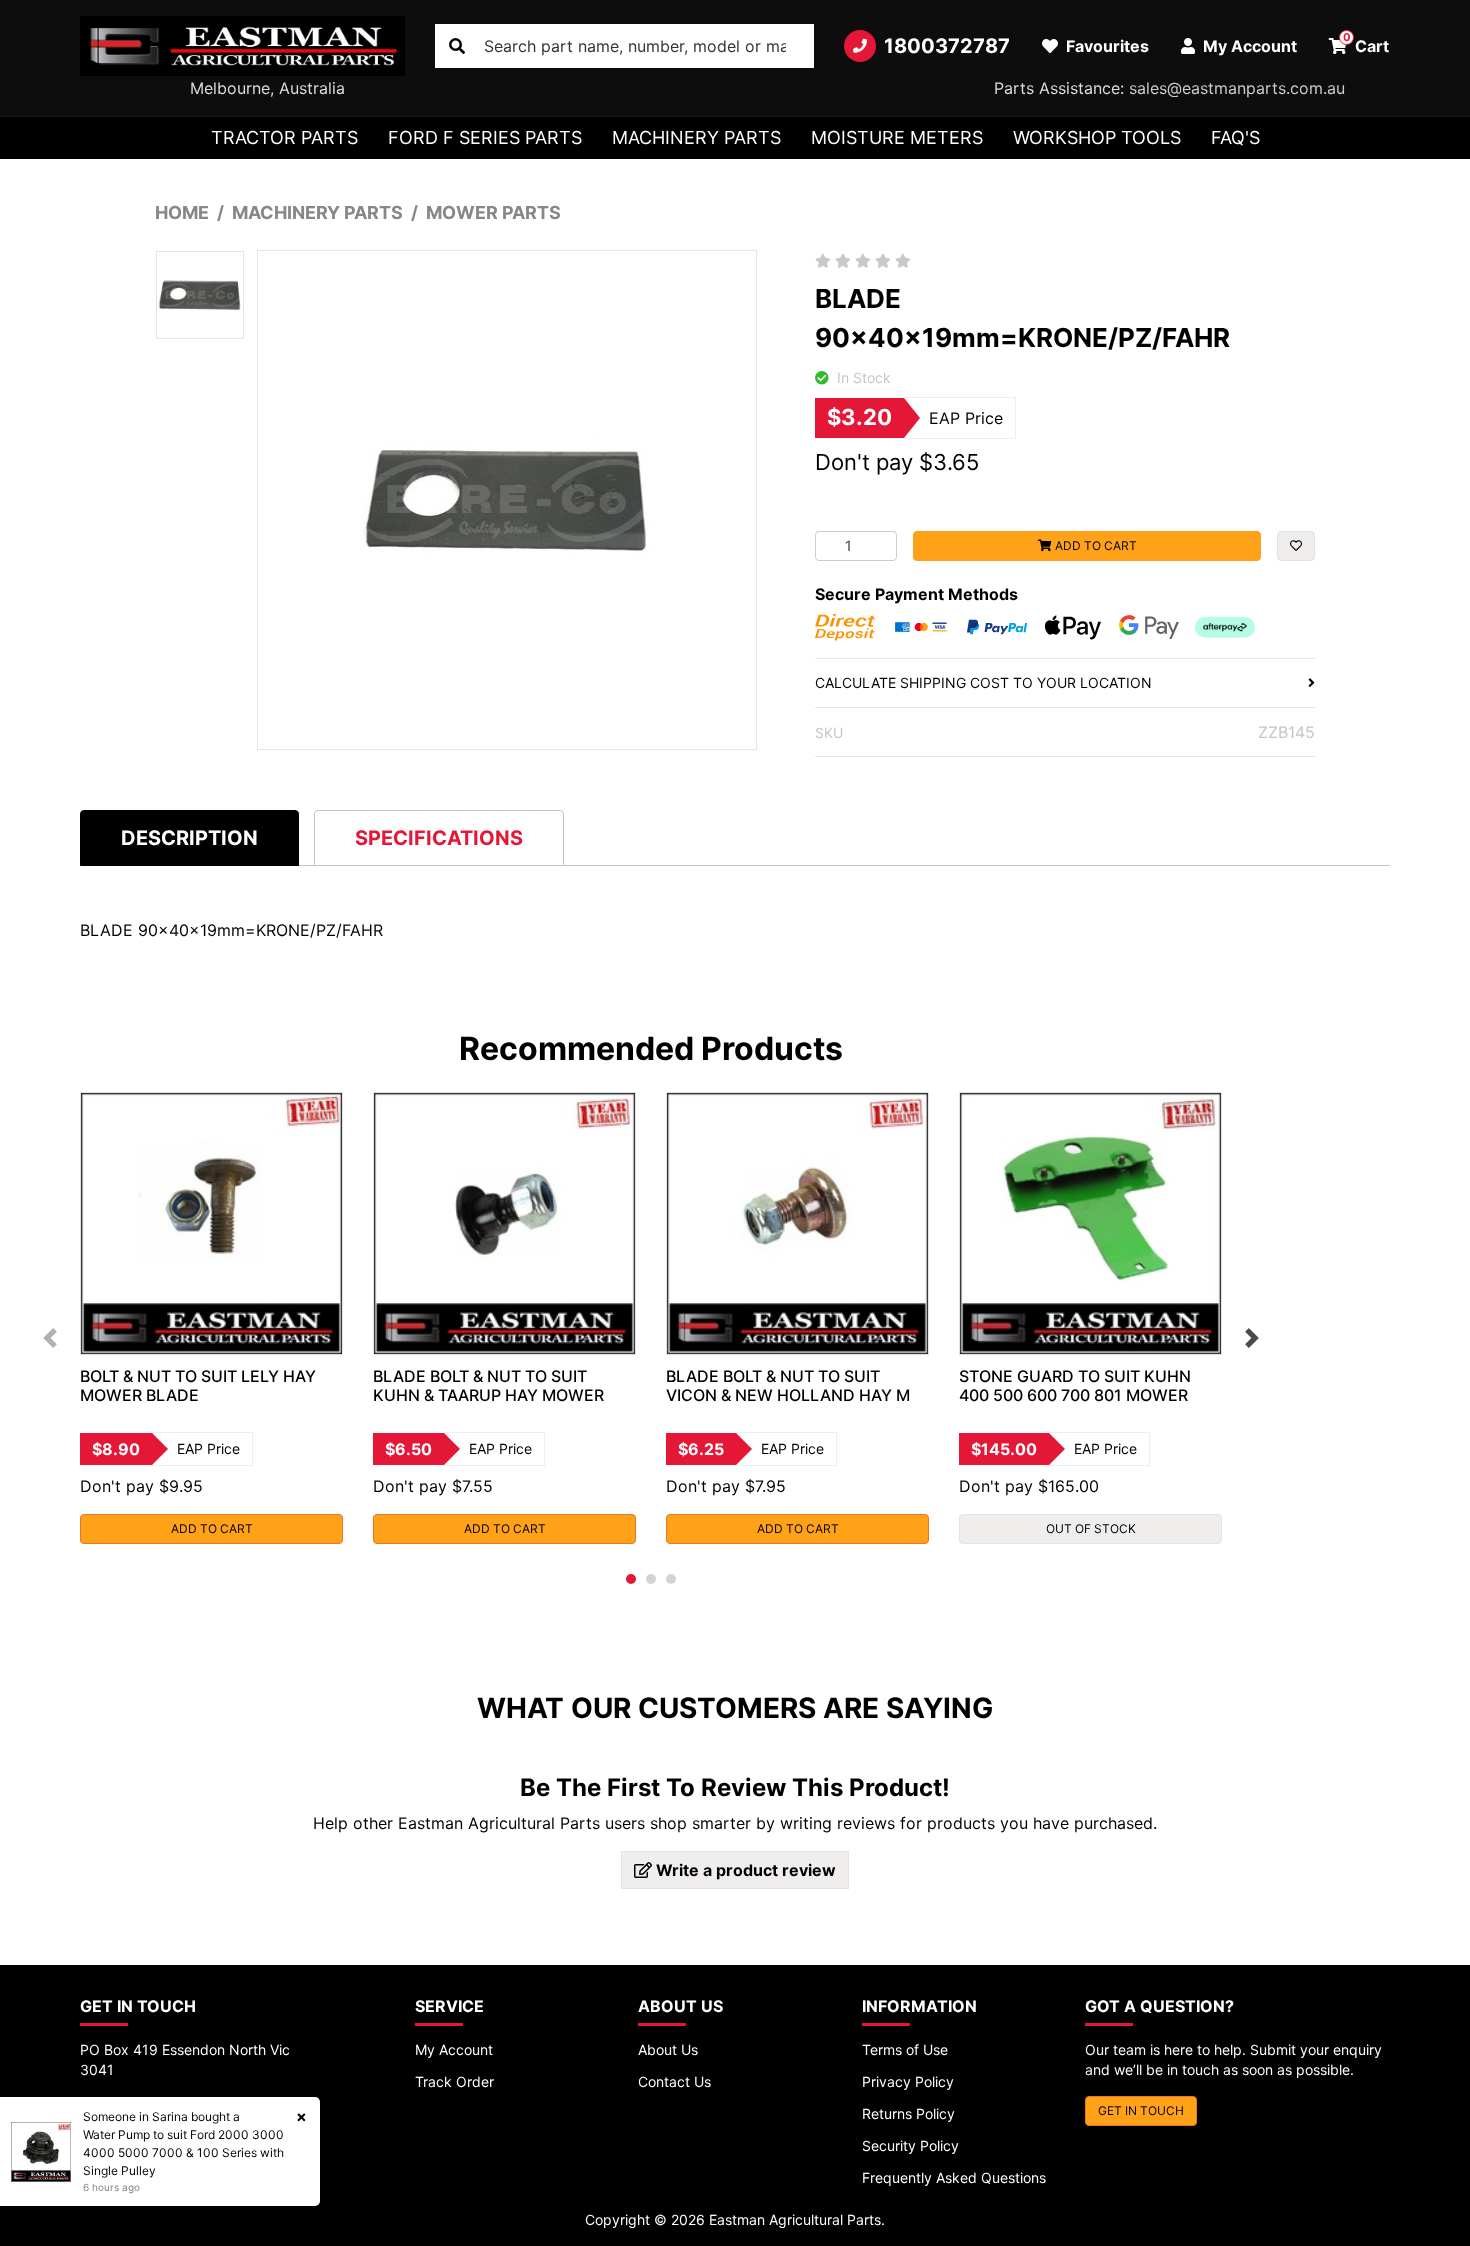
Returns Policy (908, 2113)
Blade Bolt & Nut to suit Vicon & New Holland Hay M (788, 1385)
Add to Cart (1094, 545)
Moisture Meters (897, 137)
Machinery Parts (696, 137)
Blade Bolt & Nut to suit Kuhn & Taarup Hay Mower (488, 1385)
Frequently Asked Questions (954, 2177)
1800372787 (947, 46)
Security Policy (910, 2145)
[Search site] (457, 46)
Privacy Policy (908, 2081)
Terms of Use (905, 2049)
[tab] (189, 837)
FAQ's (1235, 137)
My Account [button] (1248, 46)
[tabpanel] (211, 1318)
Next (1252, 1338)
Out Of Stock (1091, 1528)
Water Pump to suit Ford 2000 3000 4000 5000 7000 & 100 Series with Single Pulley (183, 2152)
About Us (668, 2049)
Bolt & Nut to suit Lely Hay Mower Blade (198, 1385)
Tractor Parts (284, 137)
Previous (50, 1338)
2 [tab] (651, 1579)
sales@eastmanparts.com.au (1237, 88)
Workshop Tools (1097, 137)
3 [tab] (671, 1579)
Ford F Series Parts (485, 137)
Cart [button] (1366, 43)
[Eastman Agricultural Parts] (242, 46)
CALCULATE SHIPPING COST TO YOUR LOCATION (983, 682)
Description (189, 838)
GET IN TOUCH (1141, 2110)
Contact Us (674, 2081)
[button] (1296, 546)
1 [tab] (631, 1579)
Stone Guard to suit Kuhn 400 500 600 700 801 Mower (1075, 1385)
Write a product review (744, 1870)
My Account (454, 2049)
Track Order (454, 2081)
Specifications (439, 838)
